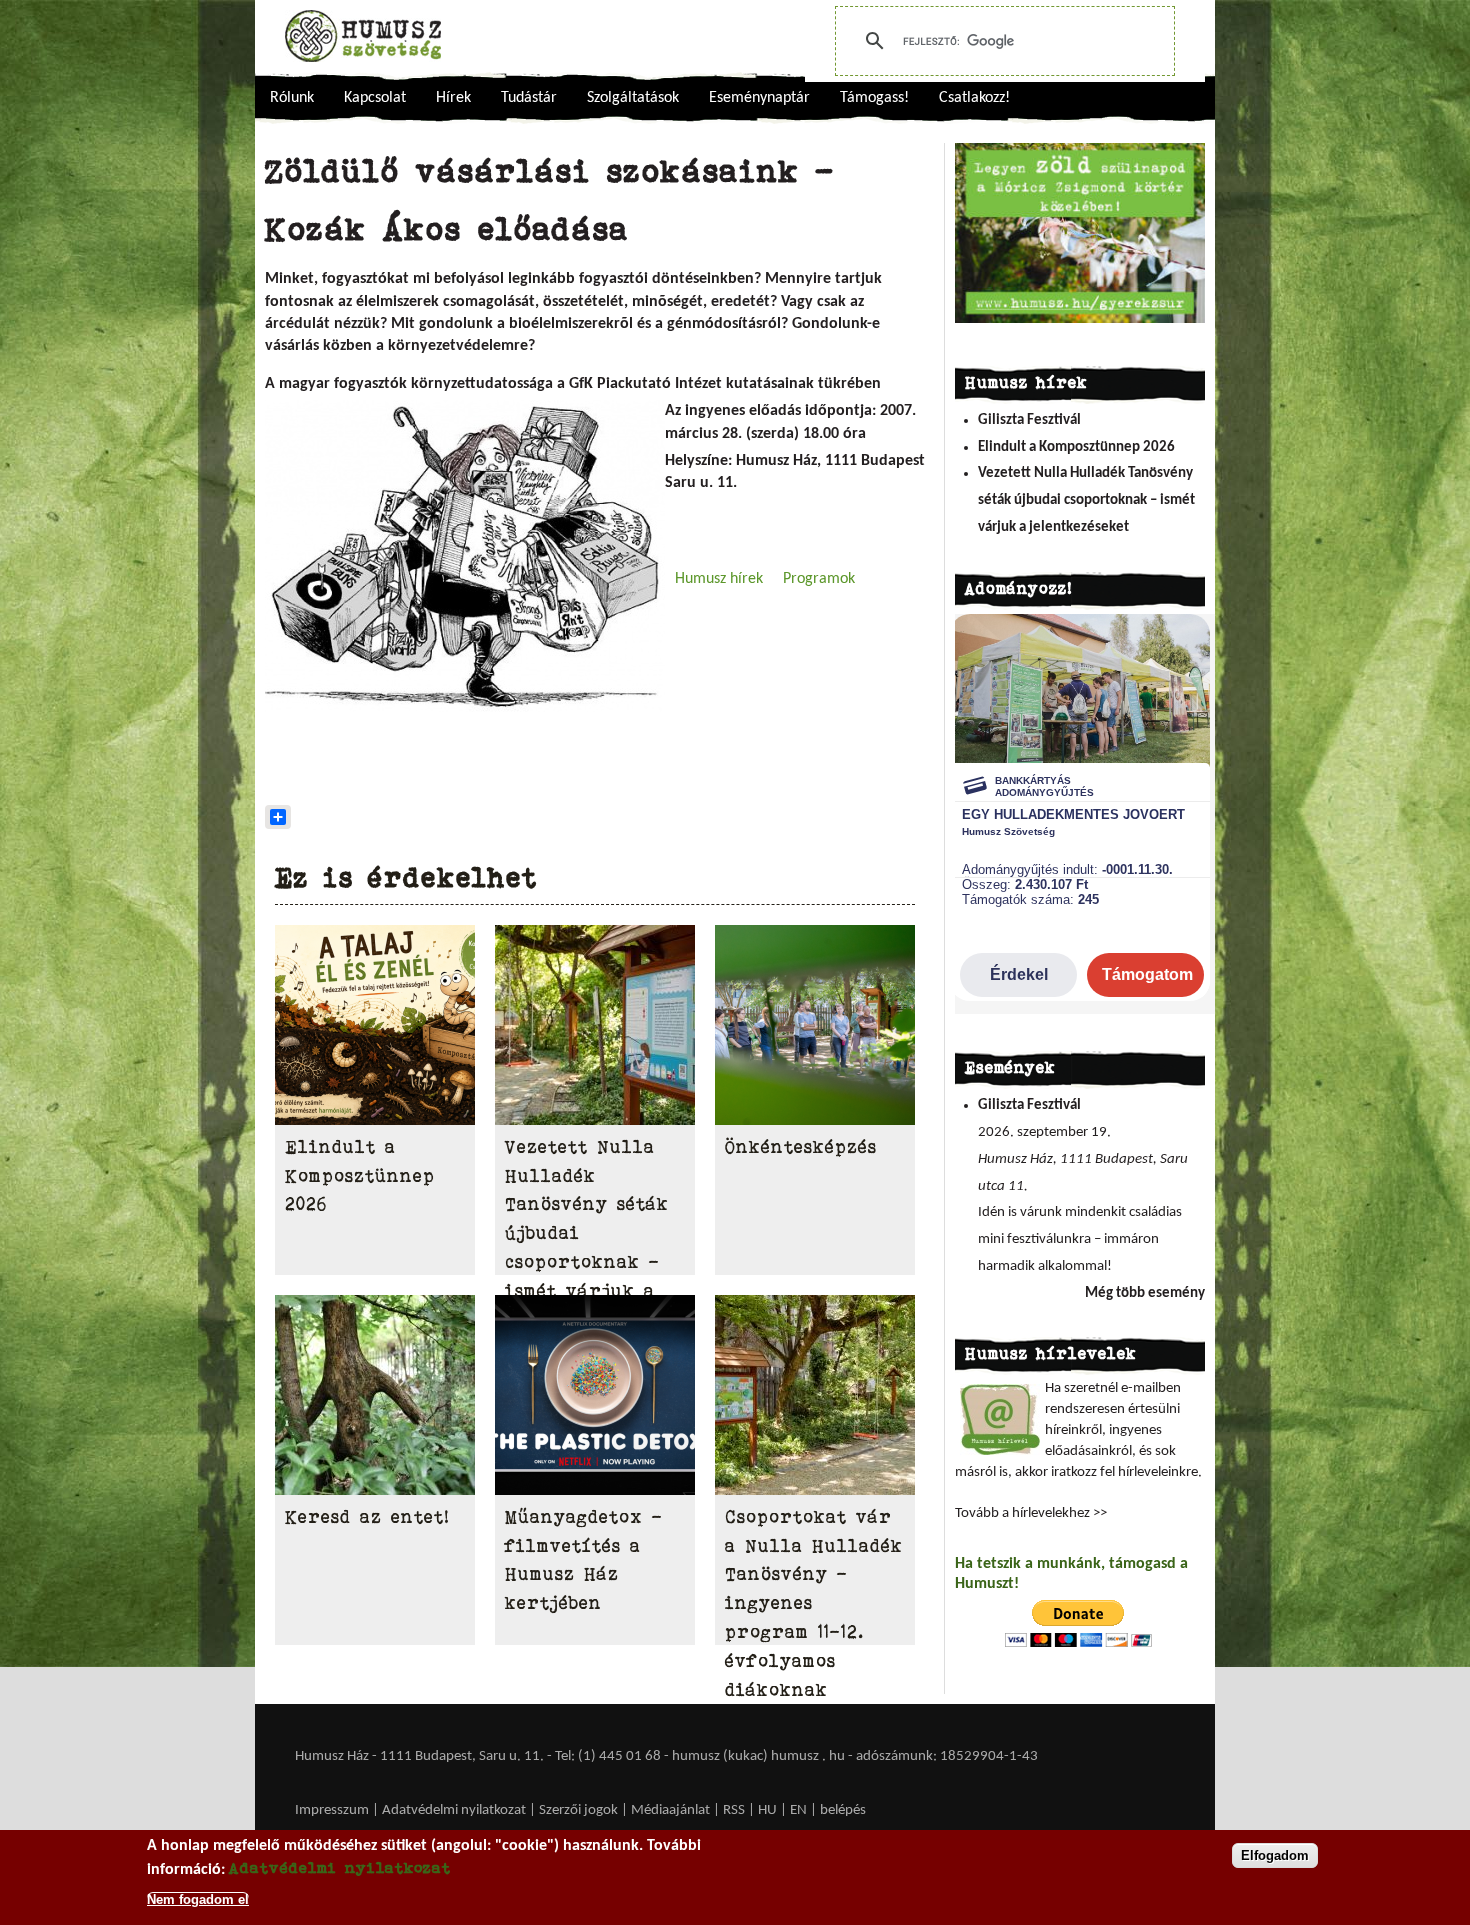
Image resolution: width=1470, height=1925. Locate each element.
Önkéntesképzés (801, 1147)
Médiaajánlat (672, 1810)
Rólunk (292, 98)
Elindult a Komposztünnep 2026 (360, 1176)
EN (798, 1810)
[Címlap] (363, 36)
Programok (819, 579)
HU (767, 1810)
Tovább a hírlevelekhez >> (1031, 1513)
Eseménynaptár (759, 98)
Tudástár (529, 98)
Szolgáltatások (633, 98)
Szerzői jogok (578, 1810)
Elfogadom (1275, 1855)
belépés (843, 1810)
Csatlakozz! (974, 98)
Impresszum (332, 1810)
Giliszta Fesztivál (1029, 420)
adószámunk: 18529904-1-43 (947, 1756)
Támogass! (874, 98)
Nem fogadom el (198, 1898)
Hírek (453, 98)
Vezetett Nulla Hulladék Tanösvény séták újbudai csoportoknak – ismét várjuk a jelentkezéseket (1086, 500)
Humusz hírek (719, 579)
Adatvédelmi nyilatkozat (454, 1810)
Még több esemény (1145, 1293)
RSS (734, 1810)
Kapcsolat (375, 98)
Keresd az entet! (367, 1517)
